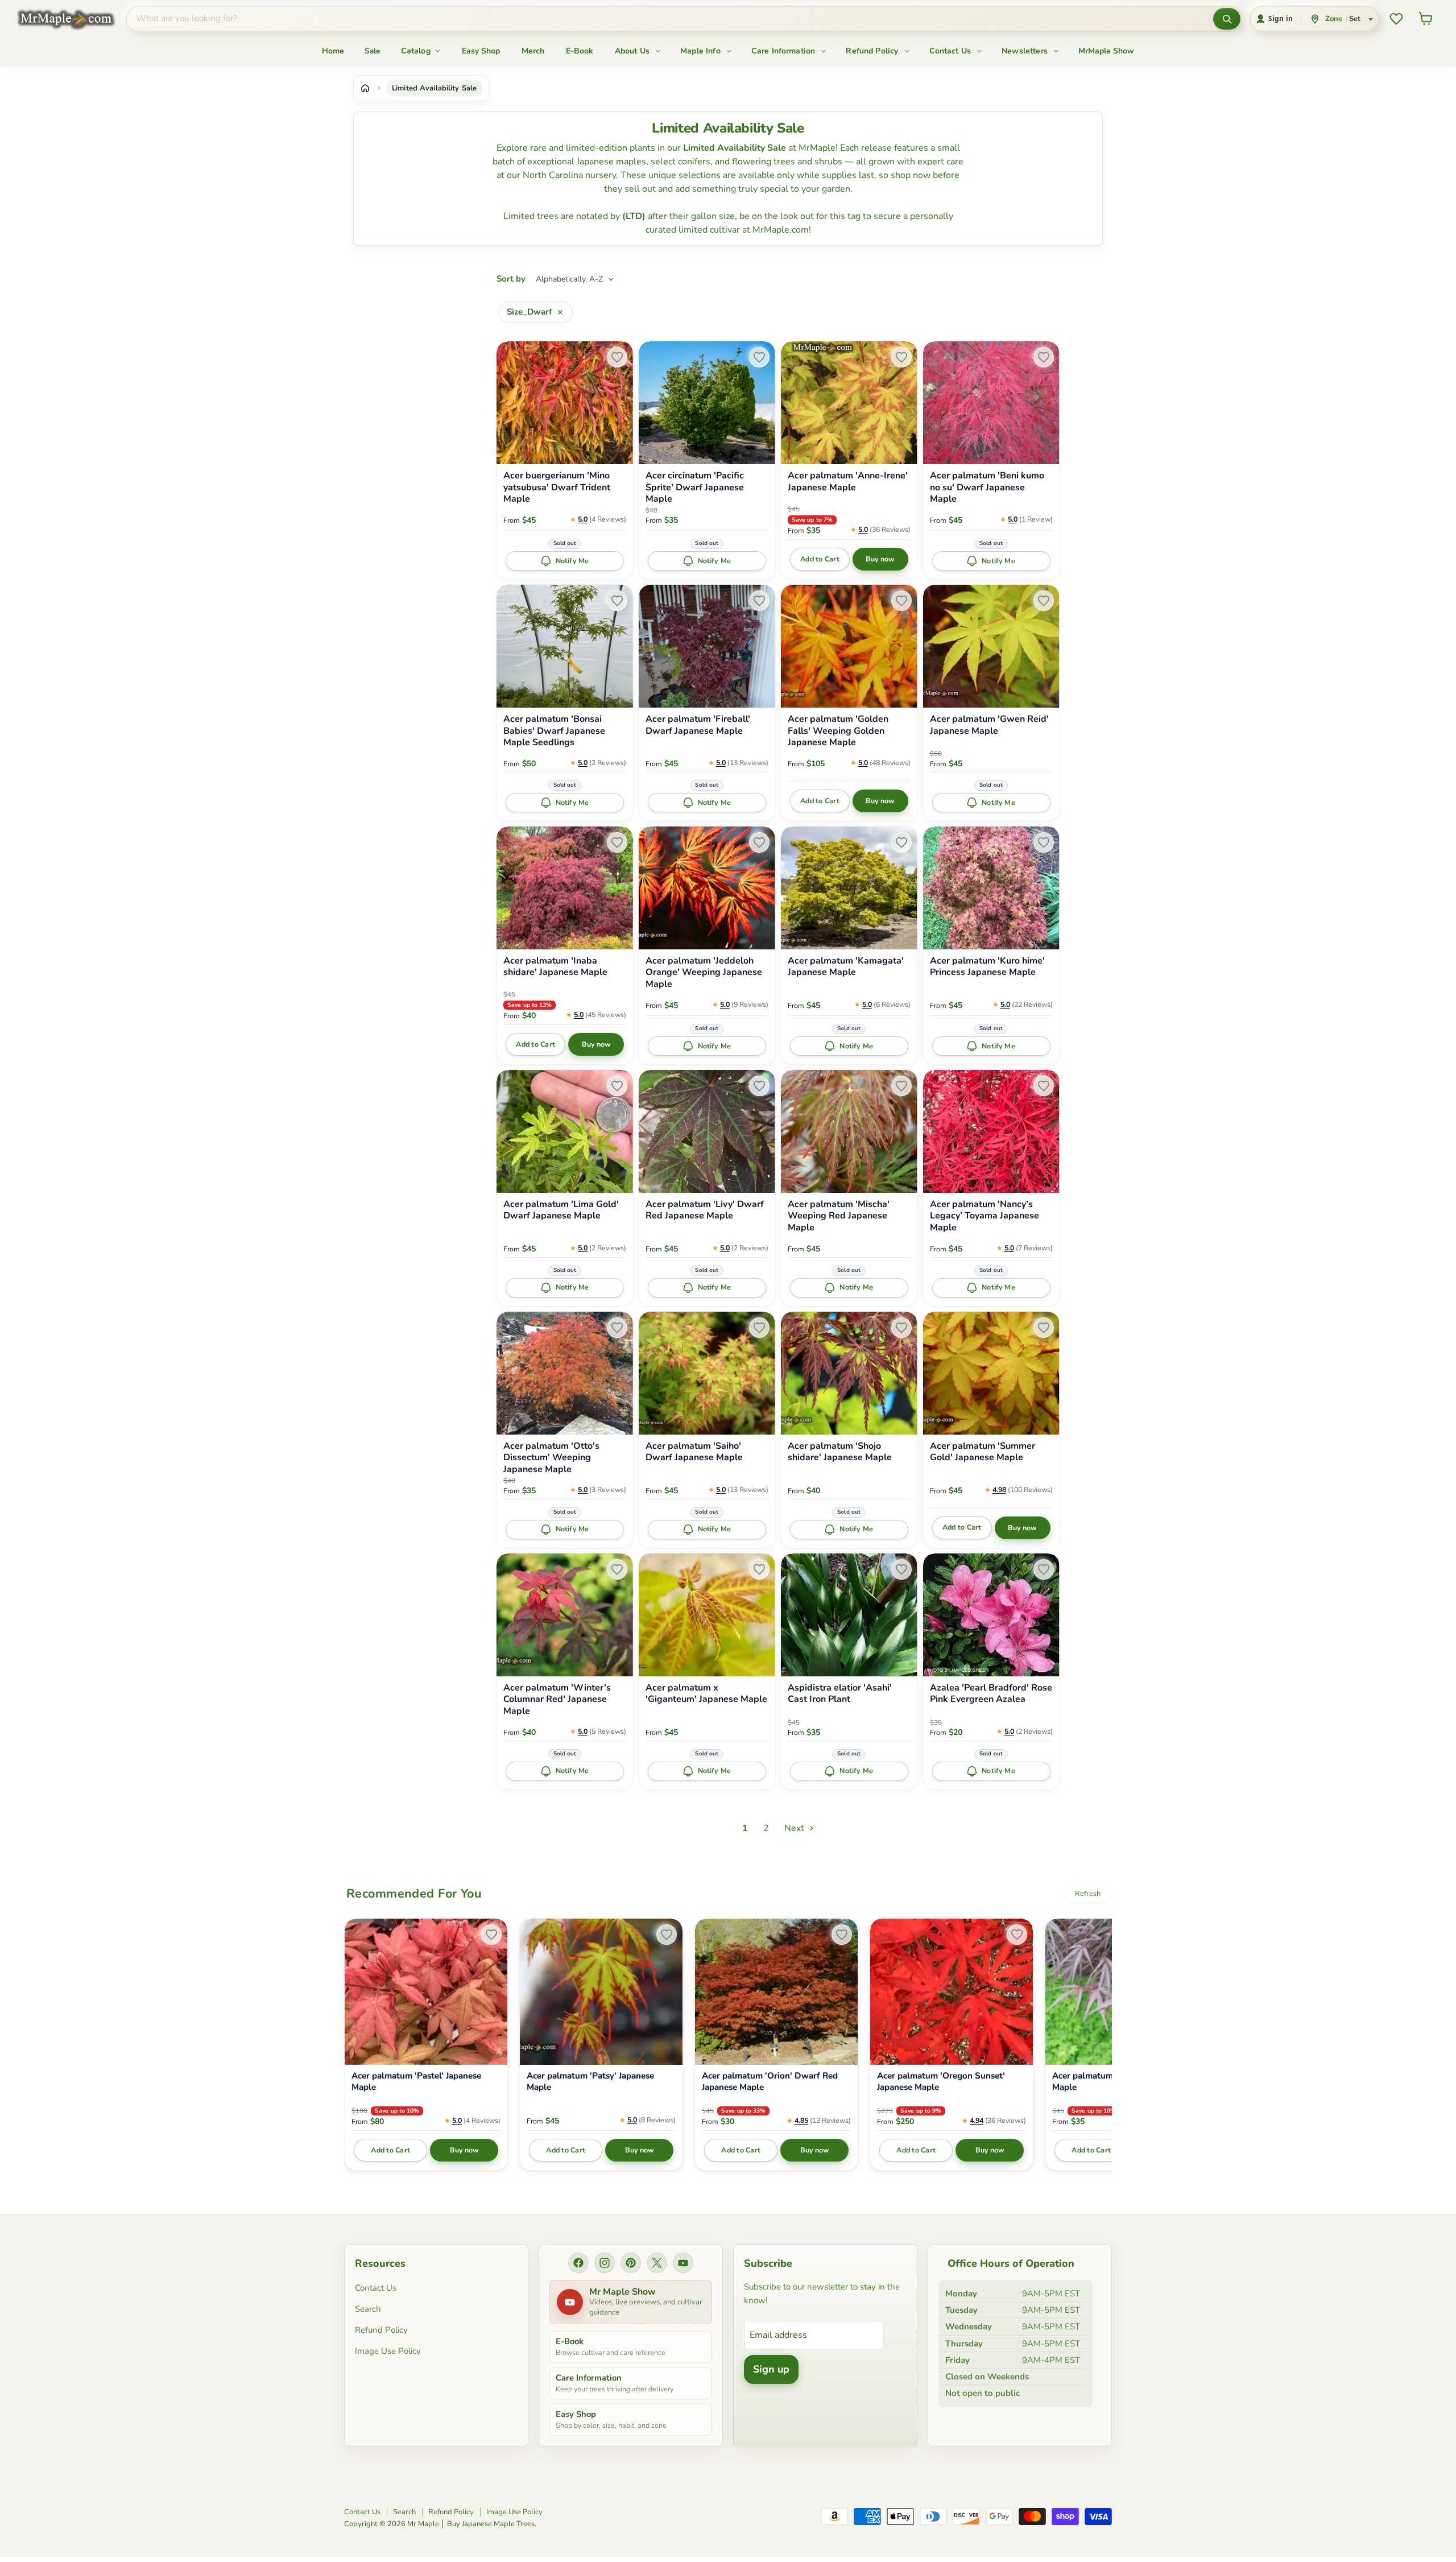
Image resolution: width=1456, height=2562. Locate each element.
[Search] (1227, 19)
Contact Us (952, 51)
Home (333, 51)
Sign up (771, 2369)
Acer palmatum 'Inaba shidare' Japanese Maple (555, 967)
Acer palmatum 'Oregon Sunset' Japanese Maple (941, 2082)
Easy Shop (481, 51)
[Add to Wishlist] (617, 357)
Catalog (417, 51)
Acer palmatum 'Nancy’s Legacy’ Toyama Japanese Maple (985, 1216)
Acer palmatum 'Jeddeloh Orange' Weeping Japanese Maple (704, 973)
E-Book (580, 51)
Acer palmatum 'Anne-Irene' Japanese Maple (848, 482)
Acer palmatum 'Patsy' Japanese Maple (590, 2082)
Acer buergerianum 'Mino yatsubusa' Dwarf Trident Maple (557, 487)
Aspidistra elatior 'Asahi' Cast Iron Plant (840, 1694)
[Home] (365, 88)
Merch (533, 51)
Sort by (511, 279)
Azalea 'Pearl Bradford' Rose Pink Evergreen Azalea (991, 1694)
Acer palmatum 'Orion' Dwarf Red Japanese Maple (770, 2082)
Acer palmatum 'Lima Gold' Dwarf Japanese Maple (561, 1210)
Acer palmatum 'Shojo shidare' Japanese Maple (840, 1452)
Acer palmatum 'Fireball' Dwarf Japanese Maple (698, 725)
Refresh (1088, 1894)
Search (368, 2309)
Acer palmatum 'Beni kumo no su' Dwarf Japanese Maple (987, 487)
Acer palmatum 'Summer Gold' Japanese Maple (983, 1452)
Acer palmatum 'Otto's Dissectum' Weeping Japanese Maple (551, 1458)
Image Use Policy (388, 2351)
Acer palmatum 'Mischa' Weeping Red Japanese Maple (839, 1216)
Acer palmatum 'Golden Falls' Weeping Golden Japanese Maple (838, 731)
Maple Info (702, 51)
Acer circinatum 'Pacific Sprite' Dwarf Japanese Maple (695, 487)
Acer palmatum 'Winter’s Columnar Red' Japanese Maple (557, 1700)
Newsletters (1026, 51)
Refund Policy (873, 51)
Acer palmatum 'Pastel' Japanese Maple (416, 2082)
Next (795, 1828)
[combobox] (670, 19)
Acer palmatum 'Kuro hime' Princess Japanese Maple (987, 967)
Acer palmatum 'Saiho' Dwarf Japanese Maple (694, 1452)
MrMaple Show (1106, 51)
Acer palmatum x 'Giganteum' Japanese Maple (706, 1694)
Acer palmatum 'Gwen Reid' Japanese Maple (989, 725)
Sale (373, 51)
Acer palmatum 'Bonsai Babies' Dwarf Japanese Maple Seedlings (554, 731)
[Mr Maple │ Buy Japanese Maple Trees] (75, 19)
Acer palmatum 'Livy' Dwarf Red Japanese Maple (705, 1210)
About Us (633, 51)
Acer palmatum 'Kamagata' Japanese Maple (846, 967)
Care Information (785, 51)
